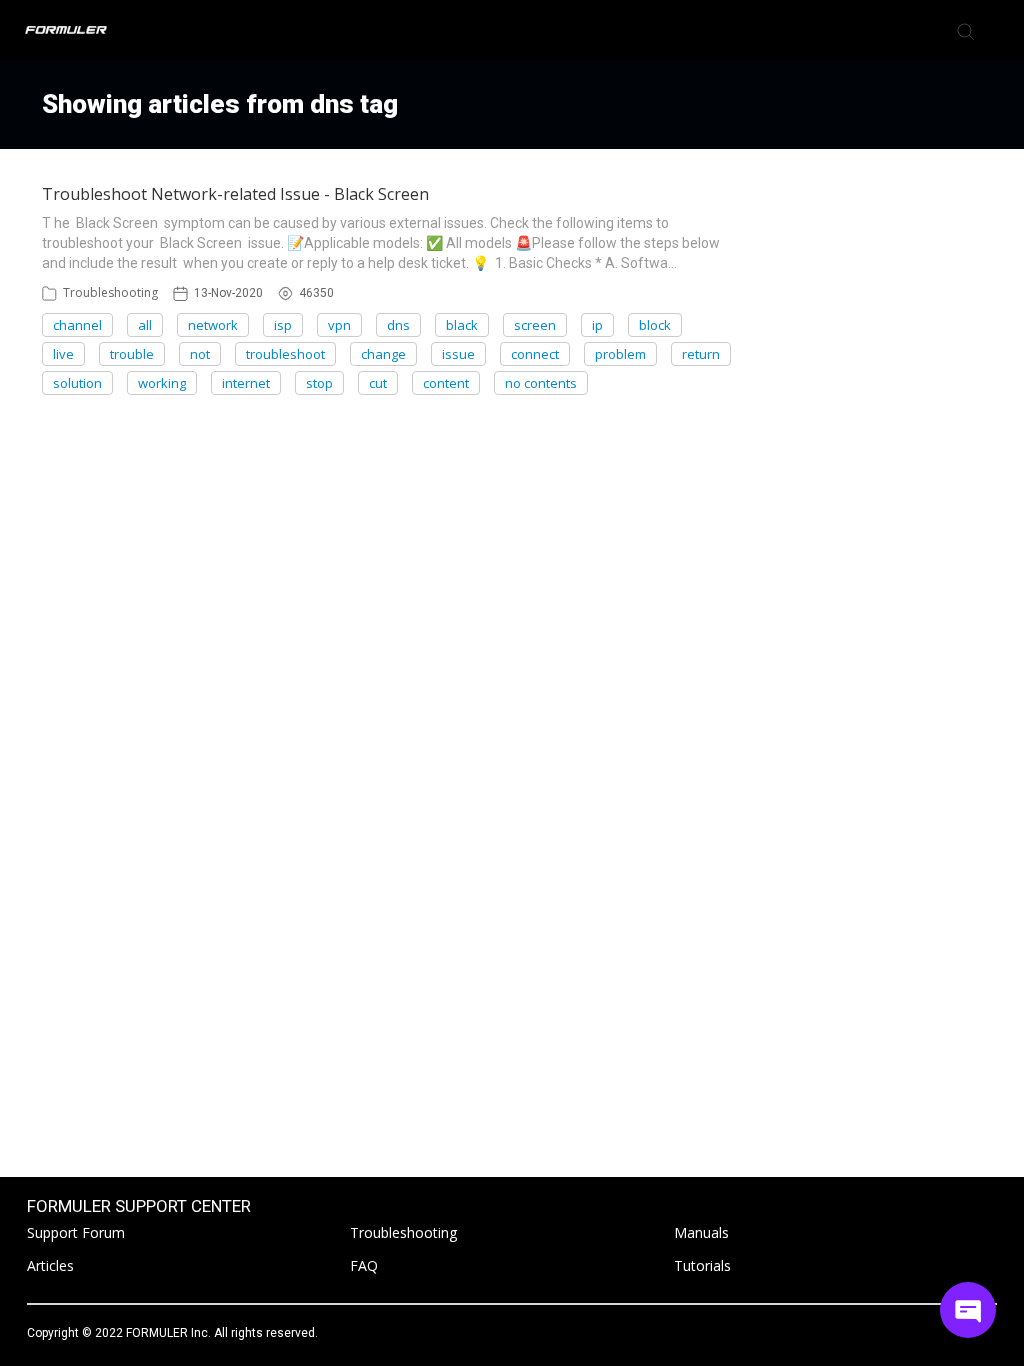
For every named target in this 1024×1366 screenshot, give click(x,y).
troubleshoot (285, 354)
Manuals (701, 1232)
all (145, 325)
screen (535, 325)
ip (597, 325)
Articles (50, 1265)
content (446, 383)
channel (77, 325)
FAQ (364, 1265)
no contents (541, 383)
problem (620, 354)
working (162, 383)
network (213, 325)
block (655, 325)
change (383, 354)
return (701, 354)
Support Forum (76, 1232)
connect (535, 354)
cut (378, 383)
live (63, 354)
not (200, 354)
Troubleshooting (110, 292)
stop (319, 383)
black (462, 325)
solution (77, 383)
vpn (339, 325)
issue (458, 354)
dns (398, 325)
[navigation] (998, 30)
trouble (132, 354)
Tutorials (702, 1265)
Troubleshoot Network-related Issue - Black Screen (235, 194)
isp (283, 325)
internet (246, 383)
